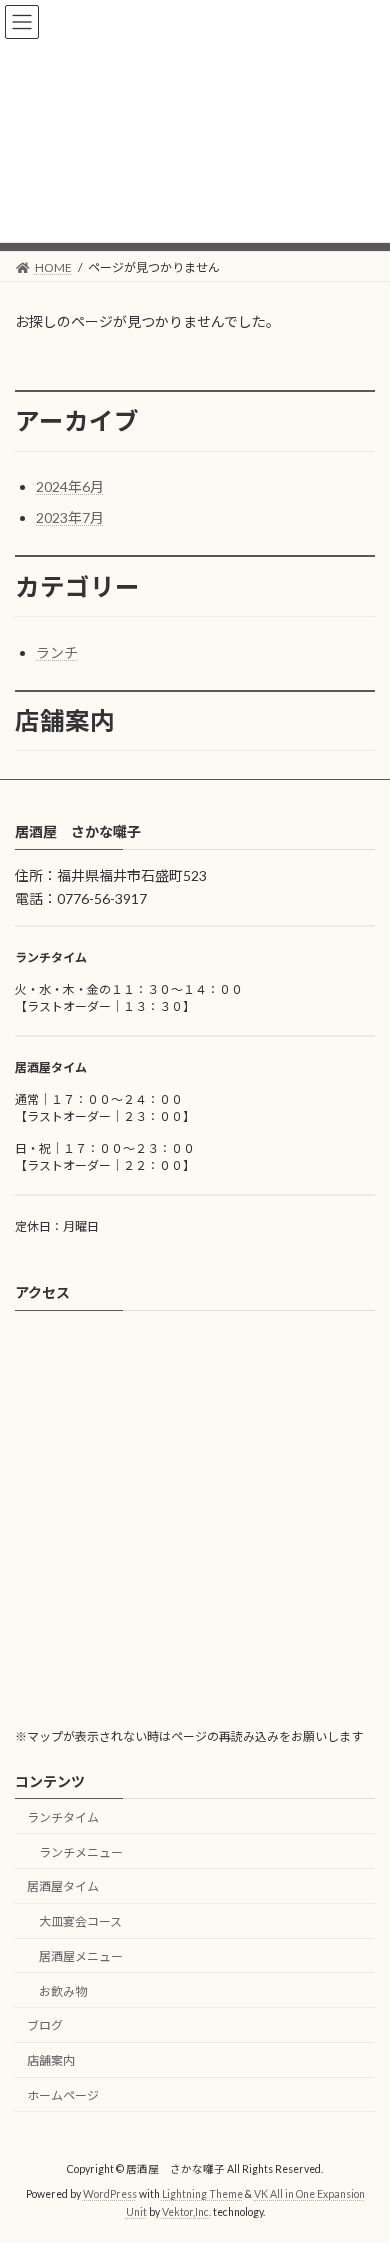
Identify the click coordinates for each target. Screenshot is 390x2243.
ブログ (45, 2026)
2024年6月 (70, 486)
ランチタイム (63, 1817)
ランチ (57, 652)
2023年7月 (70, 517)
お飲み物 (63, 1991)
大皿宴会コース (80, 1921)
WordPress (110, 2195)
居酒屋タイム (63, 1887)
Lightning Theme (202, 2195)
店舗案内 (51, 2061)
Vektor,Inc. (186, 2212)
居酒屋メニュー (81, 1956)
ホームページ (63, 2095)
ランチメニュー (81, 1852)
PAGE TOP (360, 2155)
